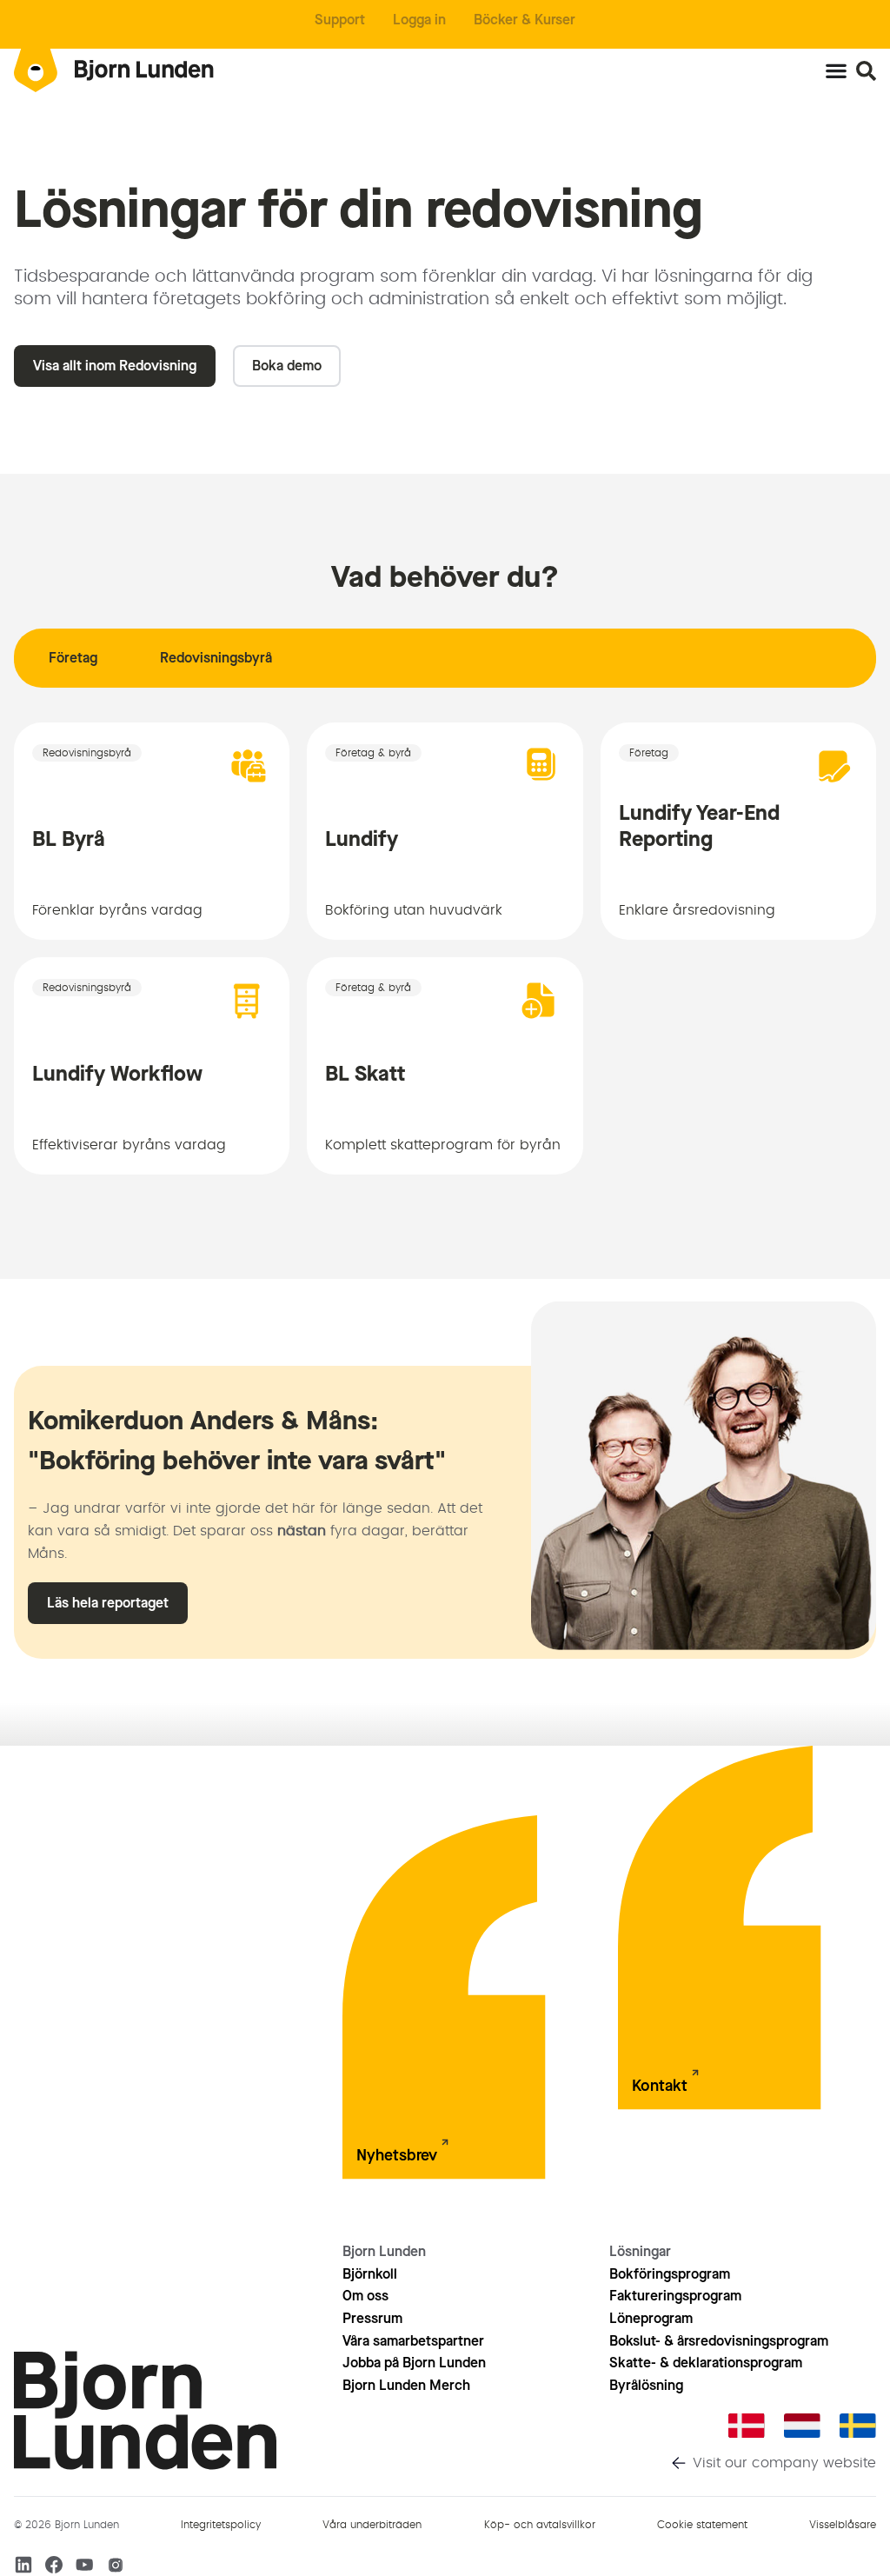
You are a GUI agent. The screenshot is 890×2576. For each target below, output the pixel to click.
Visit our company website (784, 2463)
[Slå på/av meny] (836, 70)
